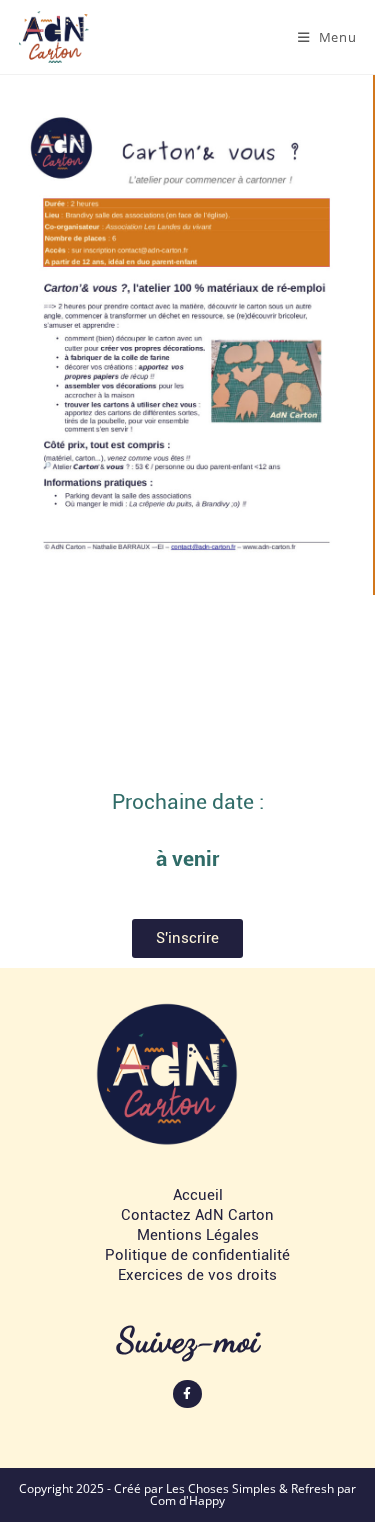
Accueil (198, 1195)
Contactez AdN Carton (197, 1215)
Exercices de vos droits (197, 1275)
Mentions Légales (198, 1235)
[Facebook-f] (187, 1394)
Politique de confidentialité (197, 1255)
